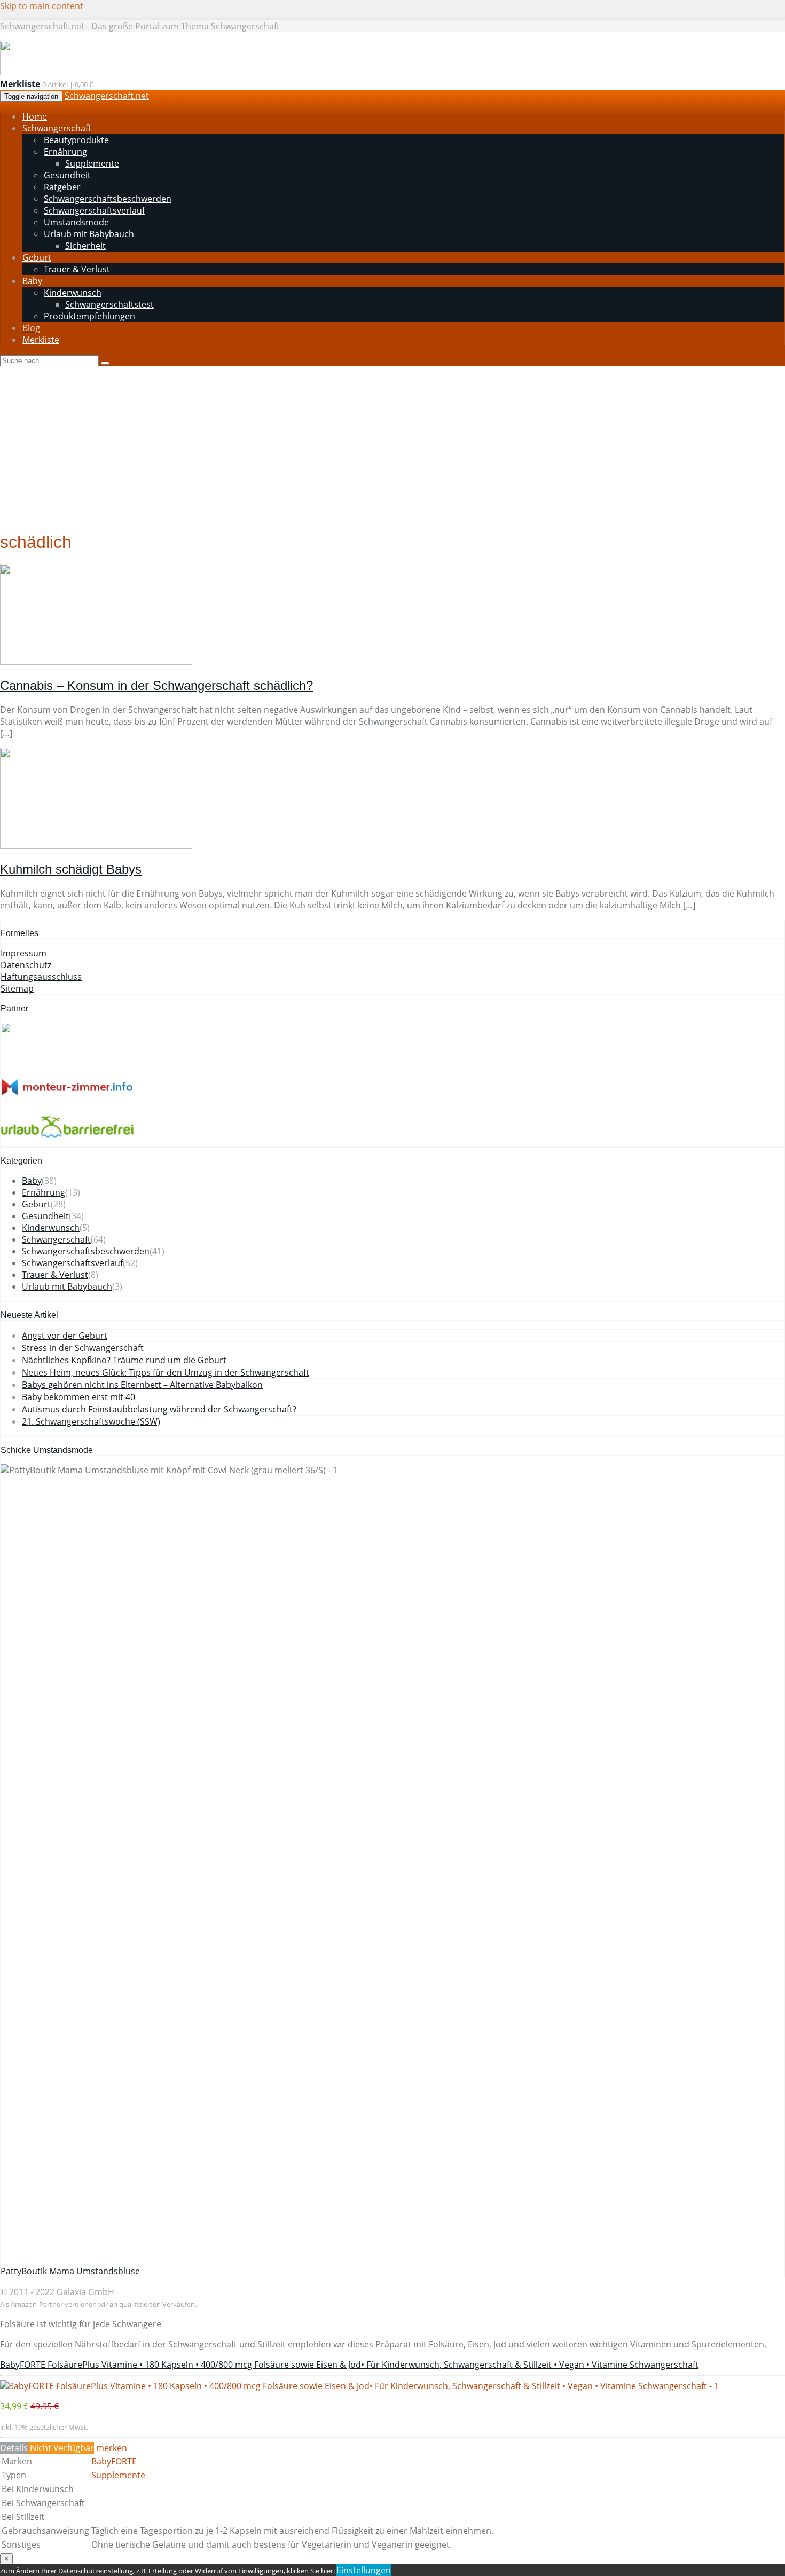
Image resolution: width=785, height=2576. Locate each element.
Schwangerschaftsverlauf (72, 1263)
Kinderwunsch (51, 1228)
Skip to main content (42, 6)
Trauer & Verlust (55, 1275)
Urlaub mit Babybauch (67, 1286)
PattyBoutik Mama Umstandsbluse (70, 2271)
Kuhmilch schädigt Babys (71, 869)
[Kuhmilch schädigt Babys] (96, 845)
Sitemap (17, 988)
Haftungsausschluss (41, 977)
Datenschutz (26, 965)
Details (14, 2448)
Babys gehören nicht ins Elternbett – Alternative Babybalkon (142, 1385)
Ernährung (44, 1192)
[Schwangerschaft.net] (59, 72)
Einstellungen (364, 2570)
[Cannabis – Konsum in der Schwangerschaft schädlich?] (96, 662)
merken (111, 2448)
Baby (32, 1181)
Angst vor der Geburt (65, 1336)
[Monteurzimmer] (67, 1093)
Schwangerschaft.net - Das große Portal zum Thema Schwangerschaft (140, 26)
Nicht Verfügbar (61, 2448)
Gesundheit (45, 1216)
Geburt (36, 1204)
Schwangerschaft (56, 1239)
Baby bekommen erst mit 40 (78, 1397)
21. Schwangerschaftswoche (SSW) (91, 1421)
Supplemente (118, 2475)
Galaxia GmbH (85, 2292)
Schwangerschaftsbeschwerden (86, 1251)
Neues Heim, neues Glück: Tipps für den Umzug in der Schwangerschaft (166, 1372)
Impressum (23, 953)
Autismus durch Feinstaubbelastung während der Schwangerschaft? (159, 1409)
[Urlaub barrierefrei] (67, 1141)
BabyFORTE (114, 2461)
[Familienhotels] (67, 1072)
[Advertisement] (392, 446)
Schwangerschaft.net (107, 96)
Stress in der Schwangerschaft (83, 1348)
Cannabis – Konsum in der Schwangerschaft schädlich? (156, 685)
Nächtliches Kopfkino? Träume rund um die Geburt (124, 1360)
